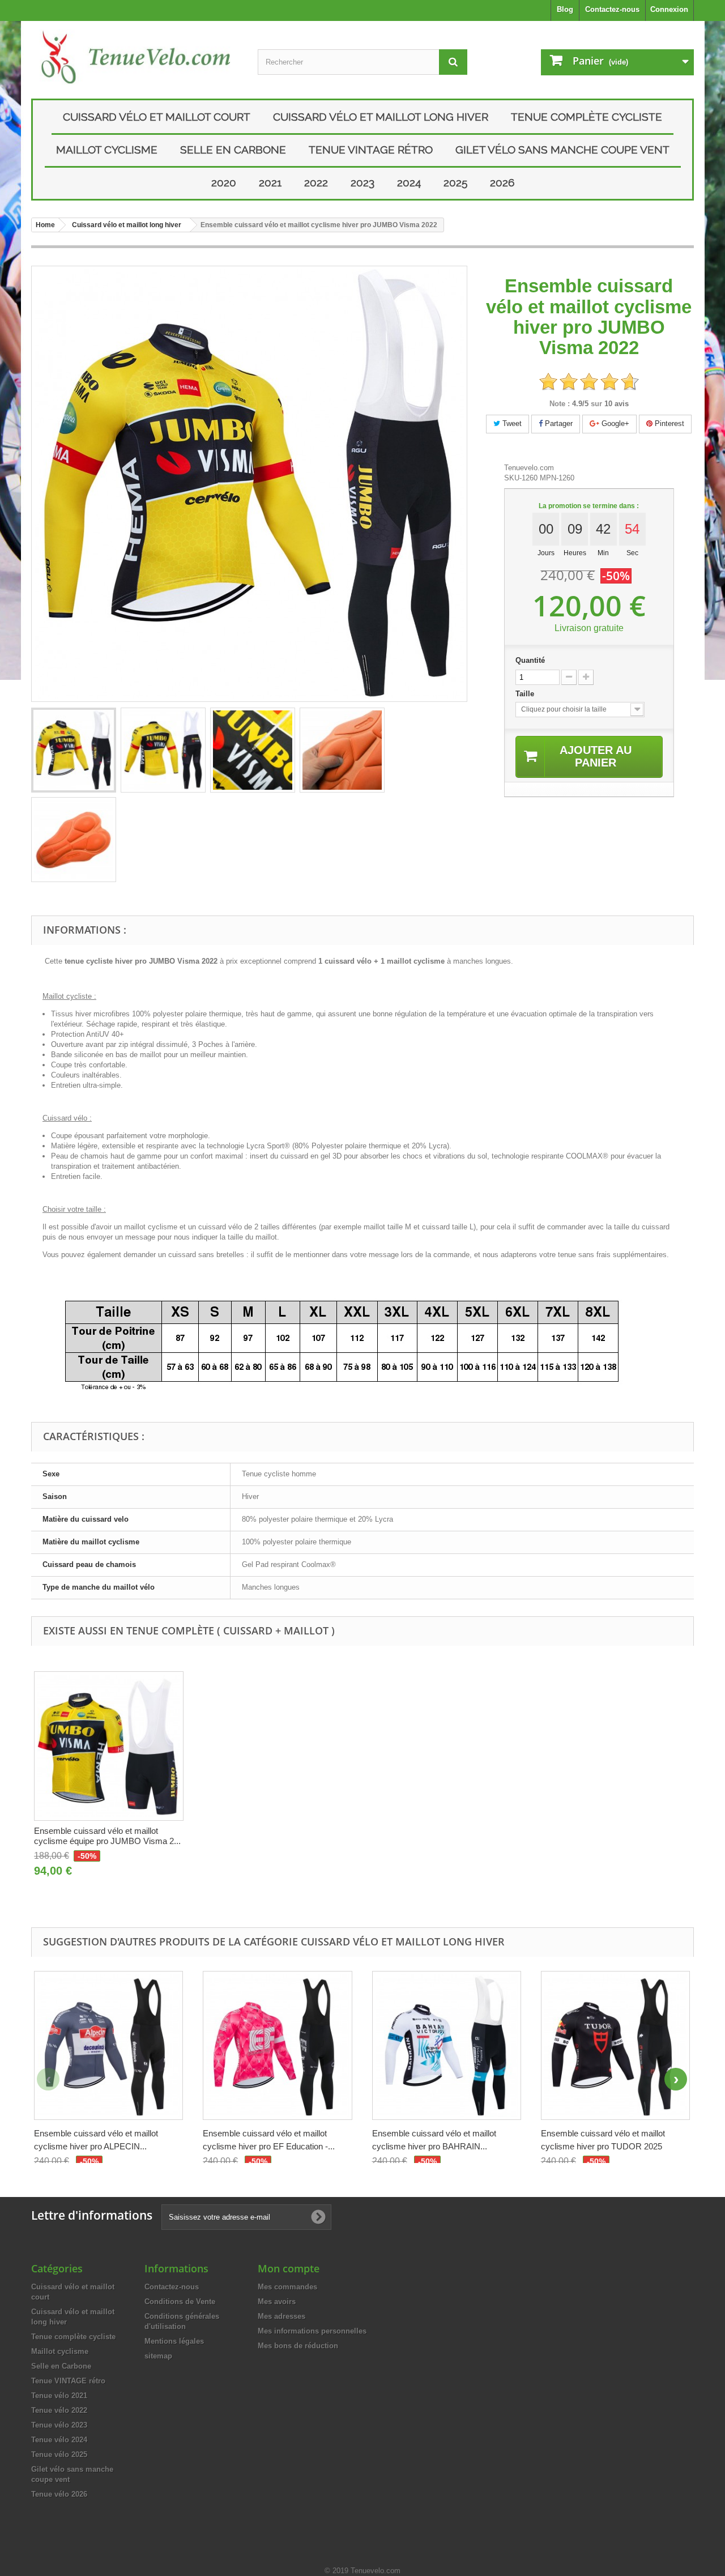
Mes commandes (287, 2287)
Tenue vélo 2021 (59, 2396)
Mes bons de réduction (298, 2346)
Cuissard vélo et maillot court (157, 117)
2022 (316, 182)
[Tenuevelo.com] (136, 57)
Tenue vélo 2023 (59, 2425)
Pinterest (668, 423)
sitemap (158, 2356)
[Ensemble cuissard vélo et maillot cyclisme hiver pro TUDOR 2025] (615, 2045)
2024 (409, 182)
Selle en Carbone (233, 150)
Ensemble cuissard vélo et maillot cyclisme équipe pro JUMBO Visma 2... (107, 1836)
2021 (270, 182)
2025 (455, 182)
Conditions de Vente (180, 2302)
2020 (224, 182)
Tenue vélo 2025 (59, 2454)
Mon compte (289, 2268)
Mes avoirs (277, 2302)
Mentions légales (174, 2341)
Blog (565, 9)
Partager (558, 423)
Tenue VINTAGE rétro (371, 150)
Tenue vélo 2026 (59, 2494)
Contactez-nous (612, 9)
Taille (526, 694)
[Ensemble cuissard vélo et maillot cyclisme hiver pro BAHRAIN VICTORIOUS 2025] (447, 2045)
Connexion (669, 9)
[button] (676, 2079)
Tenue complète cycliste (587, 117)
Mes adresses (282, 2316)
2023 (362, 182)
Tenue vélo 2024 (59, 2440)
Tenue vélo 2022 (59, 2410)
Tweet (511, 423)
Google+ (614, 423)
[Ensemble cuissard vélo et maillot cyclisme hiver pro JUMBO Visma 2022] (74, 750)
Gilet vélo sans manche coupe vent (562, 150)
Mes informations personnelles (312, 2331)
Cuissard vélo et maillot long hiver (381, 117)
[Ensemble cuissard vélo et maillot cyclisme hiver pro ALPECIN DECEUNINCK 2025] (108, 2045)
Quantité (530, 660)
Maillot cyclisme (107, 150)
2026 (502, 182)
